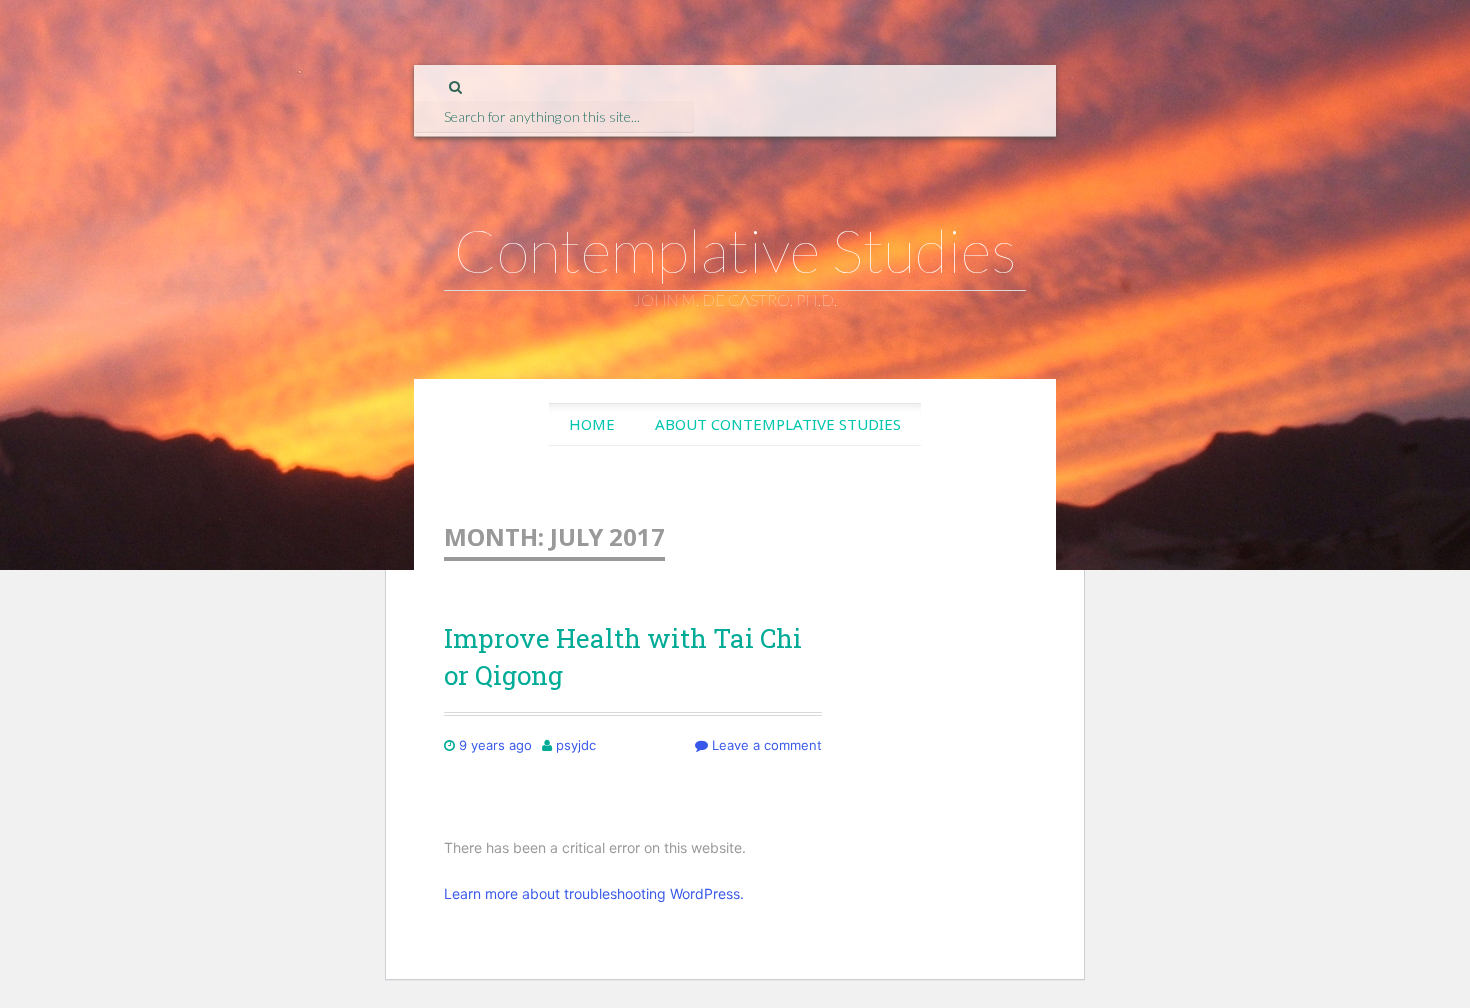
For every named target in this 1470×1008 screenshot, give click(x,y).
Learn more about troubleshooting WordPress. (594, 893)
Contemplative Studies (735, 250)
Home (592, 424)
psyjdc (576, 745)
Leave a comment (765, 745)
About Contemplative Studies (778, 424)
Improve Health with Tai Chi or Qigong (623, 656)
